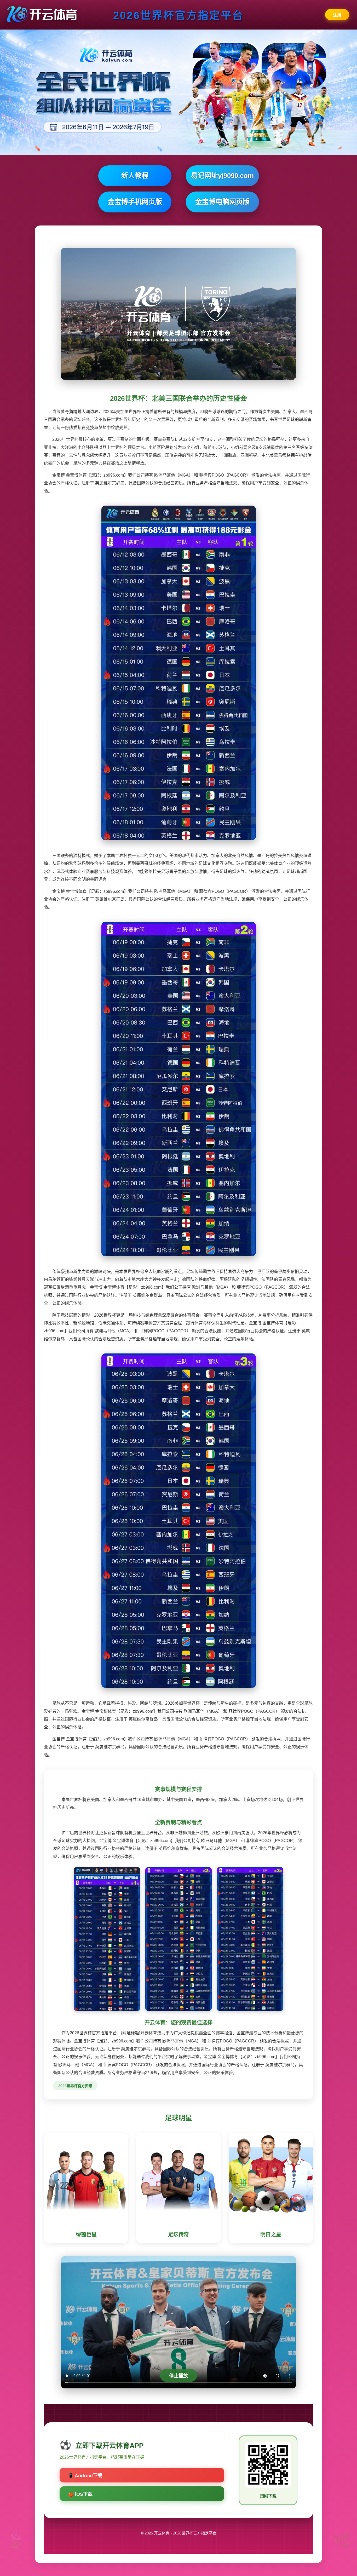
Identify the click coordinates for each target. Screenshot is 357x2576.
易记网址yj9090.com (222, 176)
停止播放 (179, 2376)
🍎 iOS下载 (80, 2494)
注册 (337, 15)
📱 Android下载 (85, 2476)
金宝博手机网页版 (135, 202)
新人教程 (135, 176)
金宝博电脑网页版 (222, 202)
